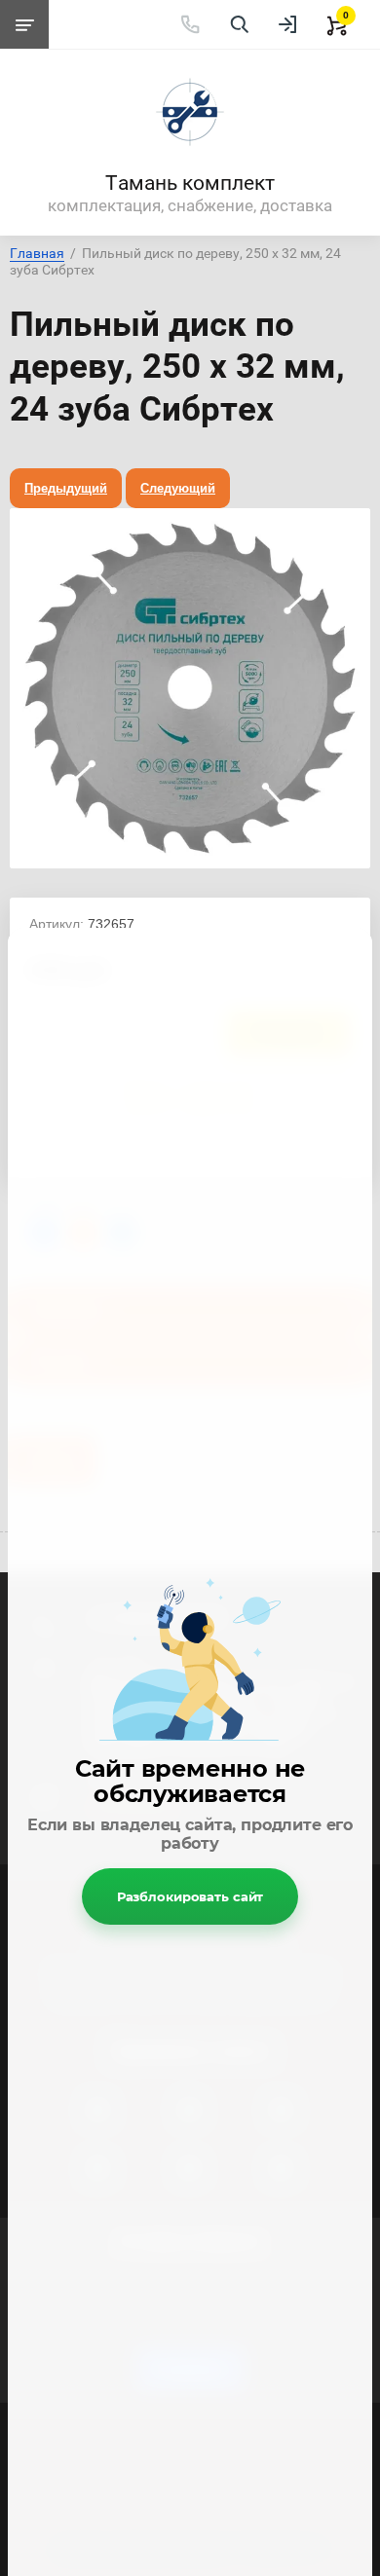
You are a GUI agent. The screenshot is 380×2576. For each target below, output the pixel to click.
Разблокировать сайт (190, 1896)
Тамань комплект (190, 183)
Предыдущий (66, 488)
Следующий (178, 488)
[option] (190, 688)
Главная (37, 253)
